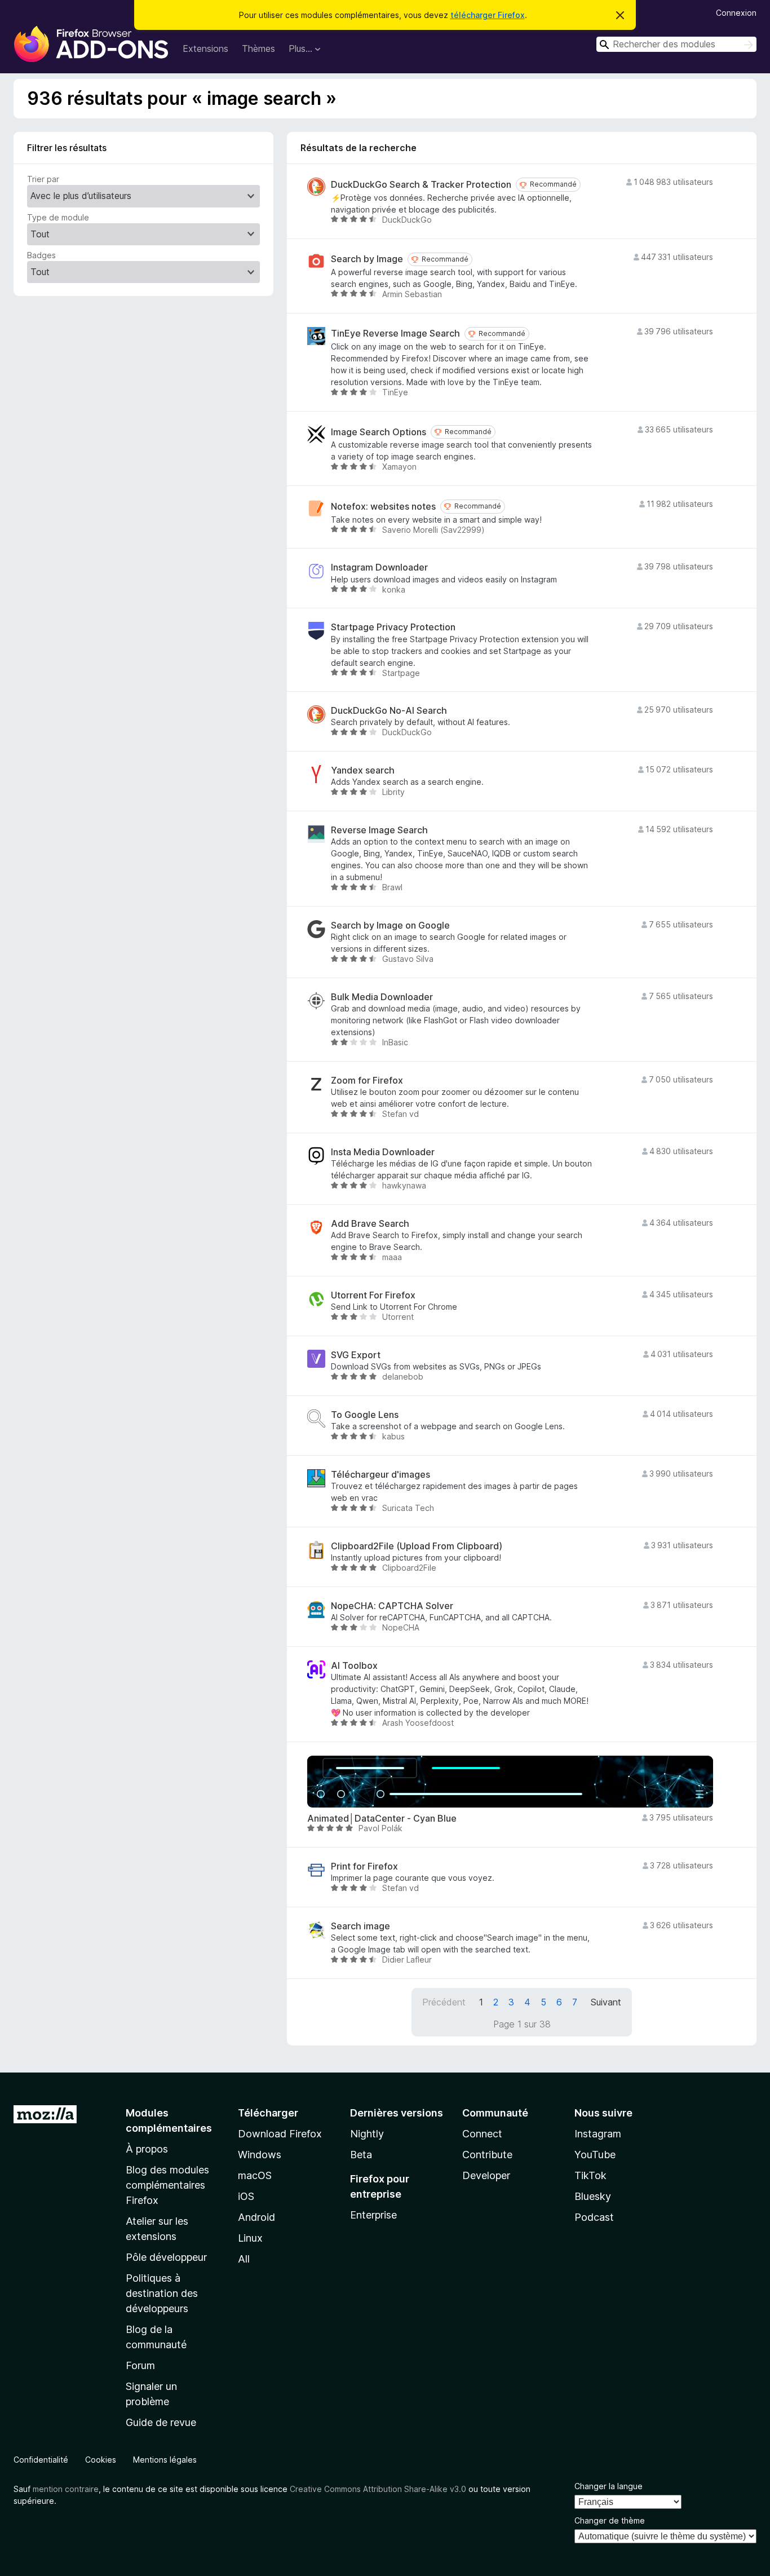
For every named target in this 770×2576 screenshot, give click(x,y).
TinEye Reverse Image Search (395, 333)
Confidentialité (41, 2460)
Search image (360, 1926)
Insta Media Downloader (383, 1152)
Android (256, 2217)
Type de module (58, 217)
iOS (246, 2196)
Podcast (594, 2217)
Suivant (606, 2002)
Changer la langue (609, 2486)
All (244, 2259)
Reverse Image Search (379, 830)
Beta (361, 2155)
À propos (147, 2149)
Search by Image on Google (390, 925)
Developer (486, 2175)
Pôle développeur (166, 2257)
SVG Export (356, 1355)
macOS (255, 2175)
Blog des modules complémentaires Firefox (167, 2185)
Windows (260, 2155)
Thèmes (258, 48)
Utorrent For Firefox (373, 1295)
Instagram (598, 2134)
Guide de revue (161, 2422)
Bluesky (593, 2196)
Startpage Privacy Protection (393, 627)
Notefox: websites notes (383, 507)
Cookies (101, 2460)
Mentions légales (165, 2460)
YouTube (595, 2155)
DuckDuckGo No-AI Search (389, 711)
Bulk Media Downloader (382, 997)
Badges (41, 255)
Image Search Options (379, 432)
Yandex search (363, 770)
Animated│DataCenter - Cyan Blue (382, 1819)
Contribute (487, 2155)
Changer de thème (610, 2520)
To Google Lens (365, 1415)
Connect (482, 2134)
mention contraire (66, 2489)
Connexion (736, 13)
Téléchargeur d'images (380, 1475)
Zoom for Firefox (367, 1081)
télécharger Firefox (488, 15)
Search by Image (367, 259)
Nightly (367, 2134)
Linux (250, 2238)
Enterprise (373, 2215)
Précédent (444, 2002)
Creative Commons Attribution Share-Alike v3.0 (378, 2489)
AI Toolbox (354, 1666)
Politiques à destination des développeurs (162, 2293)
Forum (140, 2365)
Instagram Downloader (379, 567)
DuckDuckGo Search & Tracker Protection (421, 185)
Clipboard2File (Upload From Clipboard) (417, 1546)
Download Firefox (280, 2134)
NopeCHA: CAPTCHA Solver (392, 1606)
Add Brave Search (370, 1224)
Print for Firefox (364, 1866)
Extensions (205, 48)
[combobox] (676, 44)
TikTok (590, 2175)
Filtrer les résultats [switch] (67, 148)
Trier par (43, 179)
